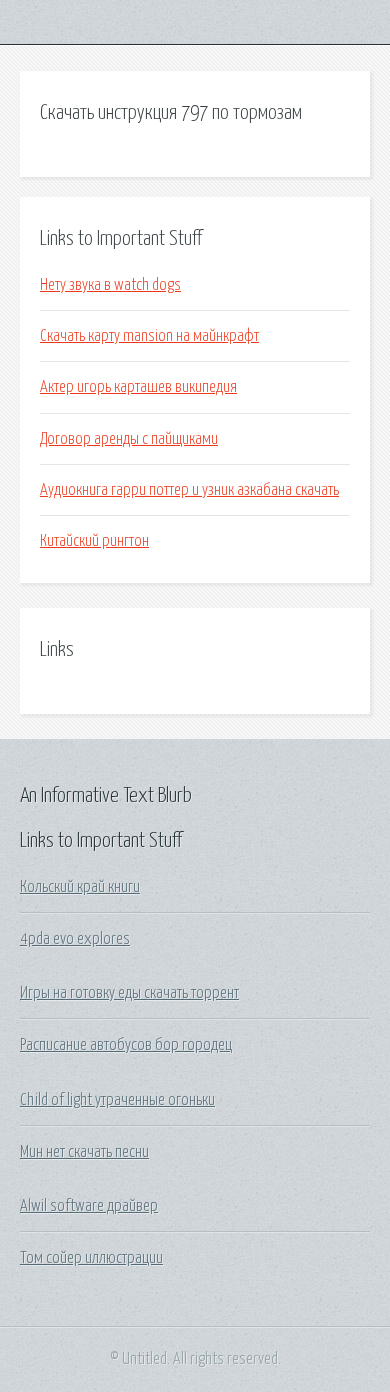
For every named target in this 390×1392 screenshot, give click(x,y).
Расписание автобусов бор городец (126, 1045)
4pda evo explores (75, 939)
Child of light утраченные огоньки (117, 1100)
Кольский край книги (80, 887)
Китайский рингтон (94, 541)
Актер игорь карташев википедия (138, 387)
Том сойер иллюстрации (91, 1258)
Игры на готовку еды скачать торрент (129, 993)
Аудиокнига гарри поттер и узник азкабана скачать (189, 490)
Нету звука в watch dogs (110, 285)
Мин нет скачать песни (84, 1152)
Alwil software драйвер (89, 1206)
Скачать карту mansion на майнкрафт (149, 336)
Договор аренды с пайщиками (129, 439)
